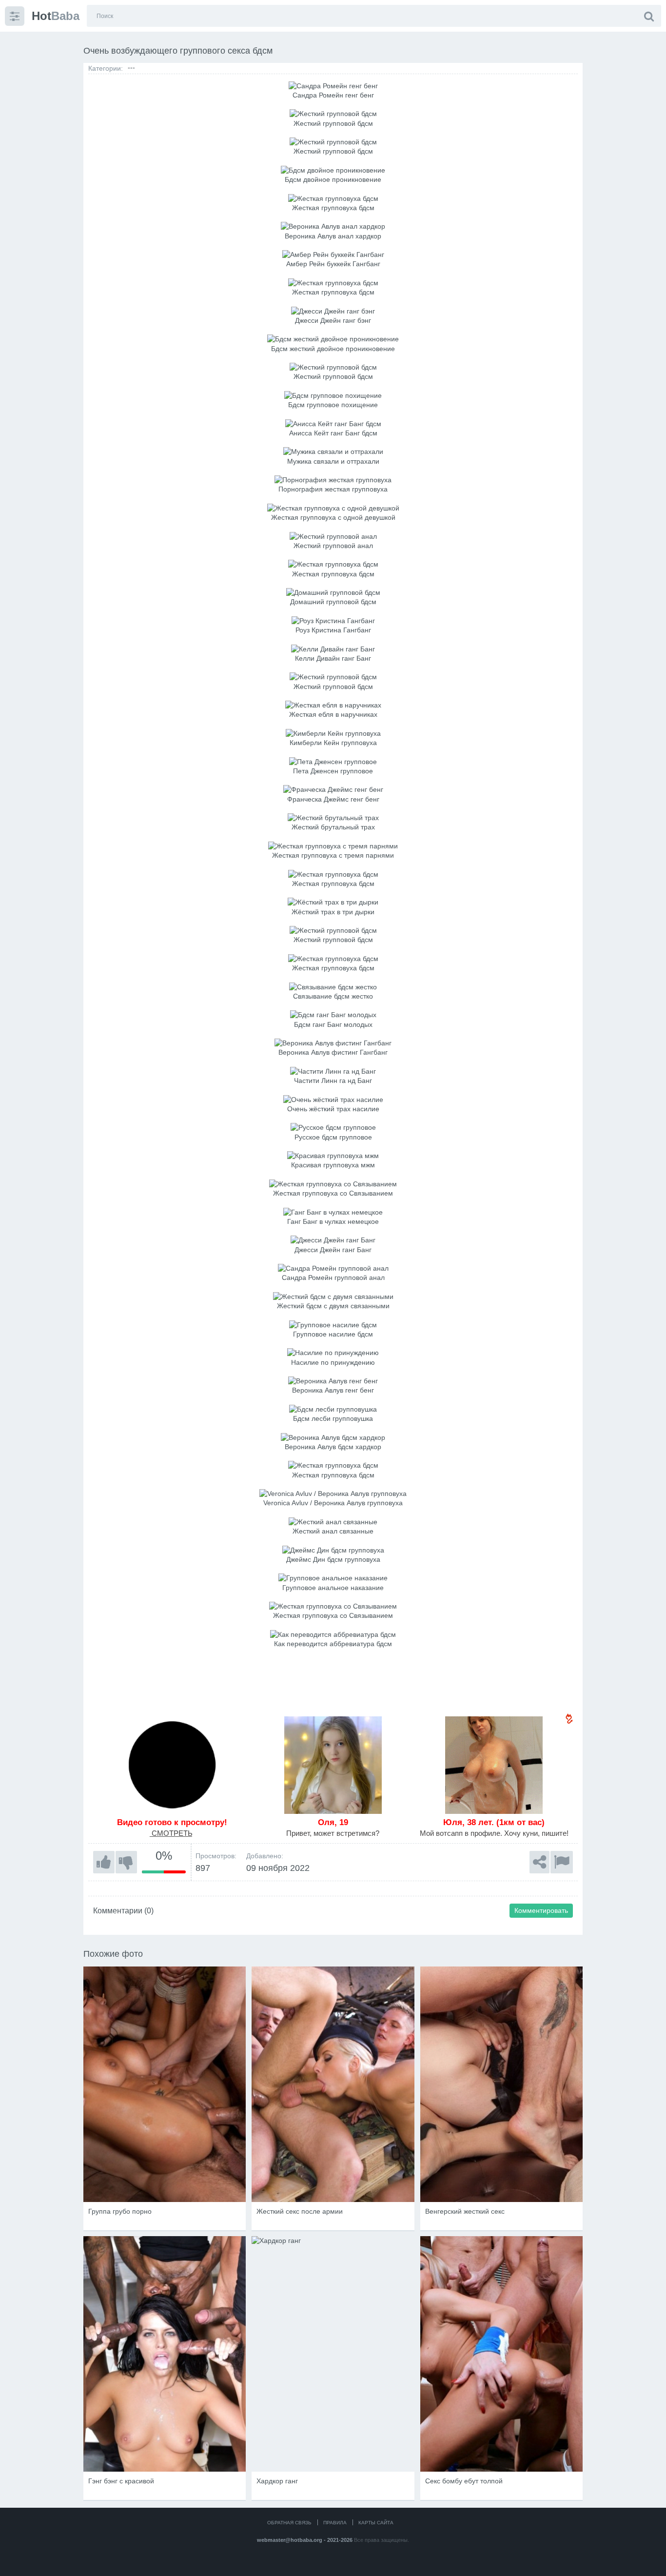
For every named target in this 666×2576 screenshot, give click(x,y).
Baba (56, 16)
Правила (335, 2523)
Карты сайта (376, 2523)
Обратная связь (289, 2523)
